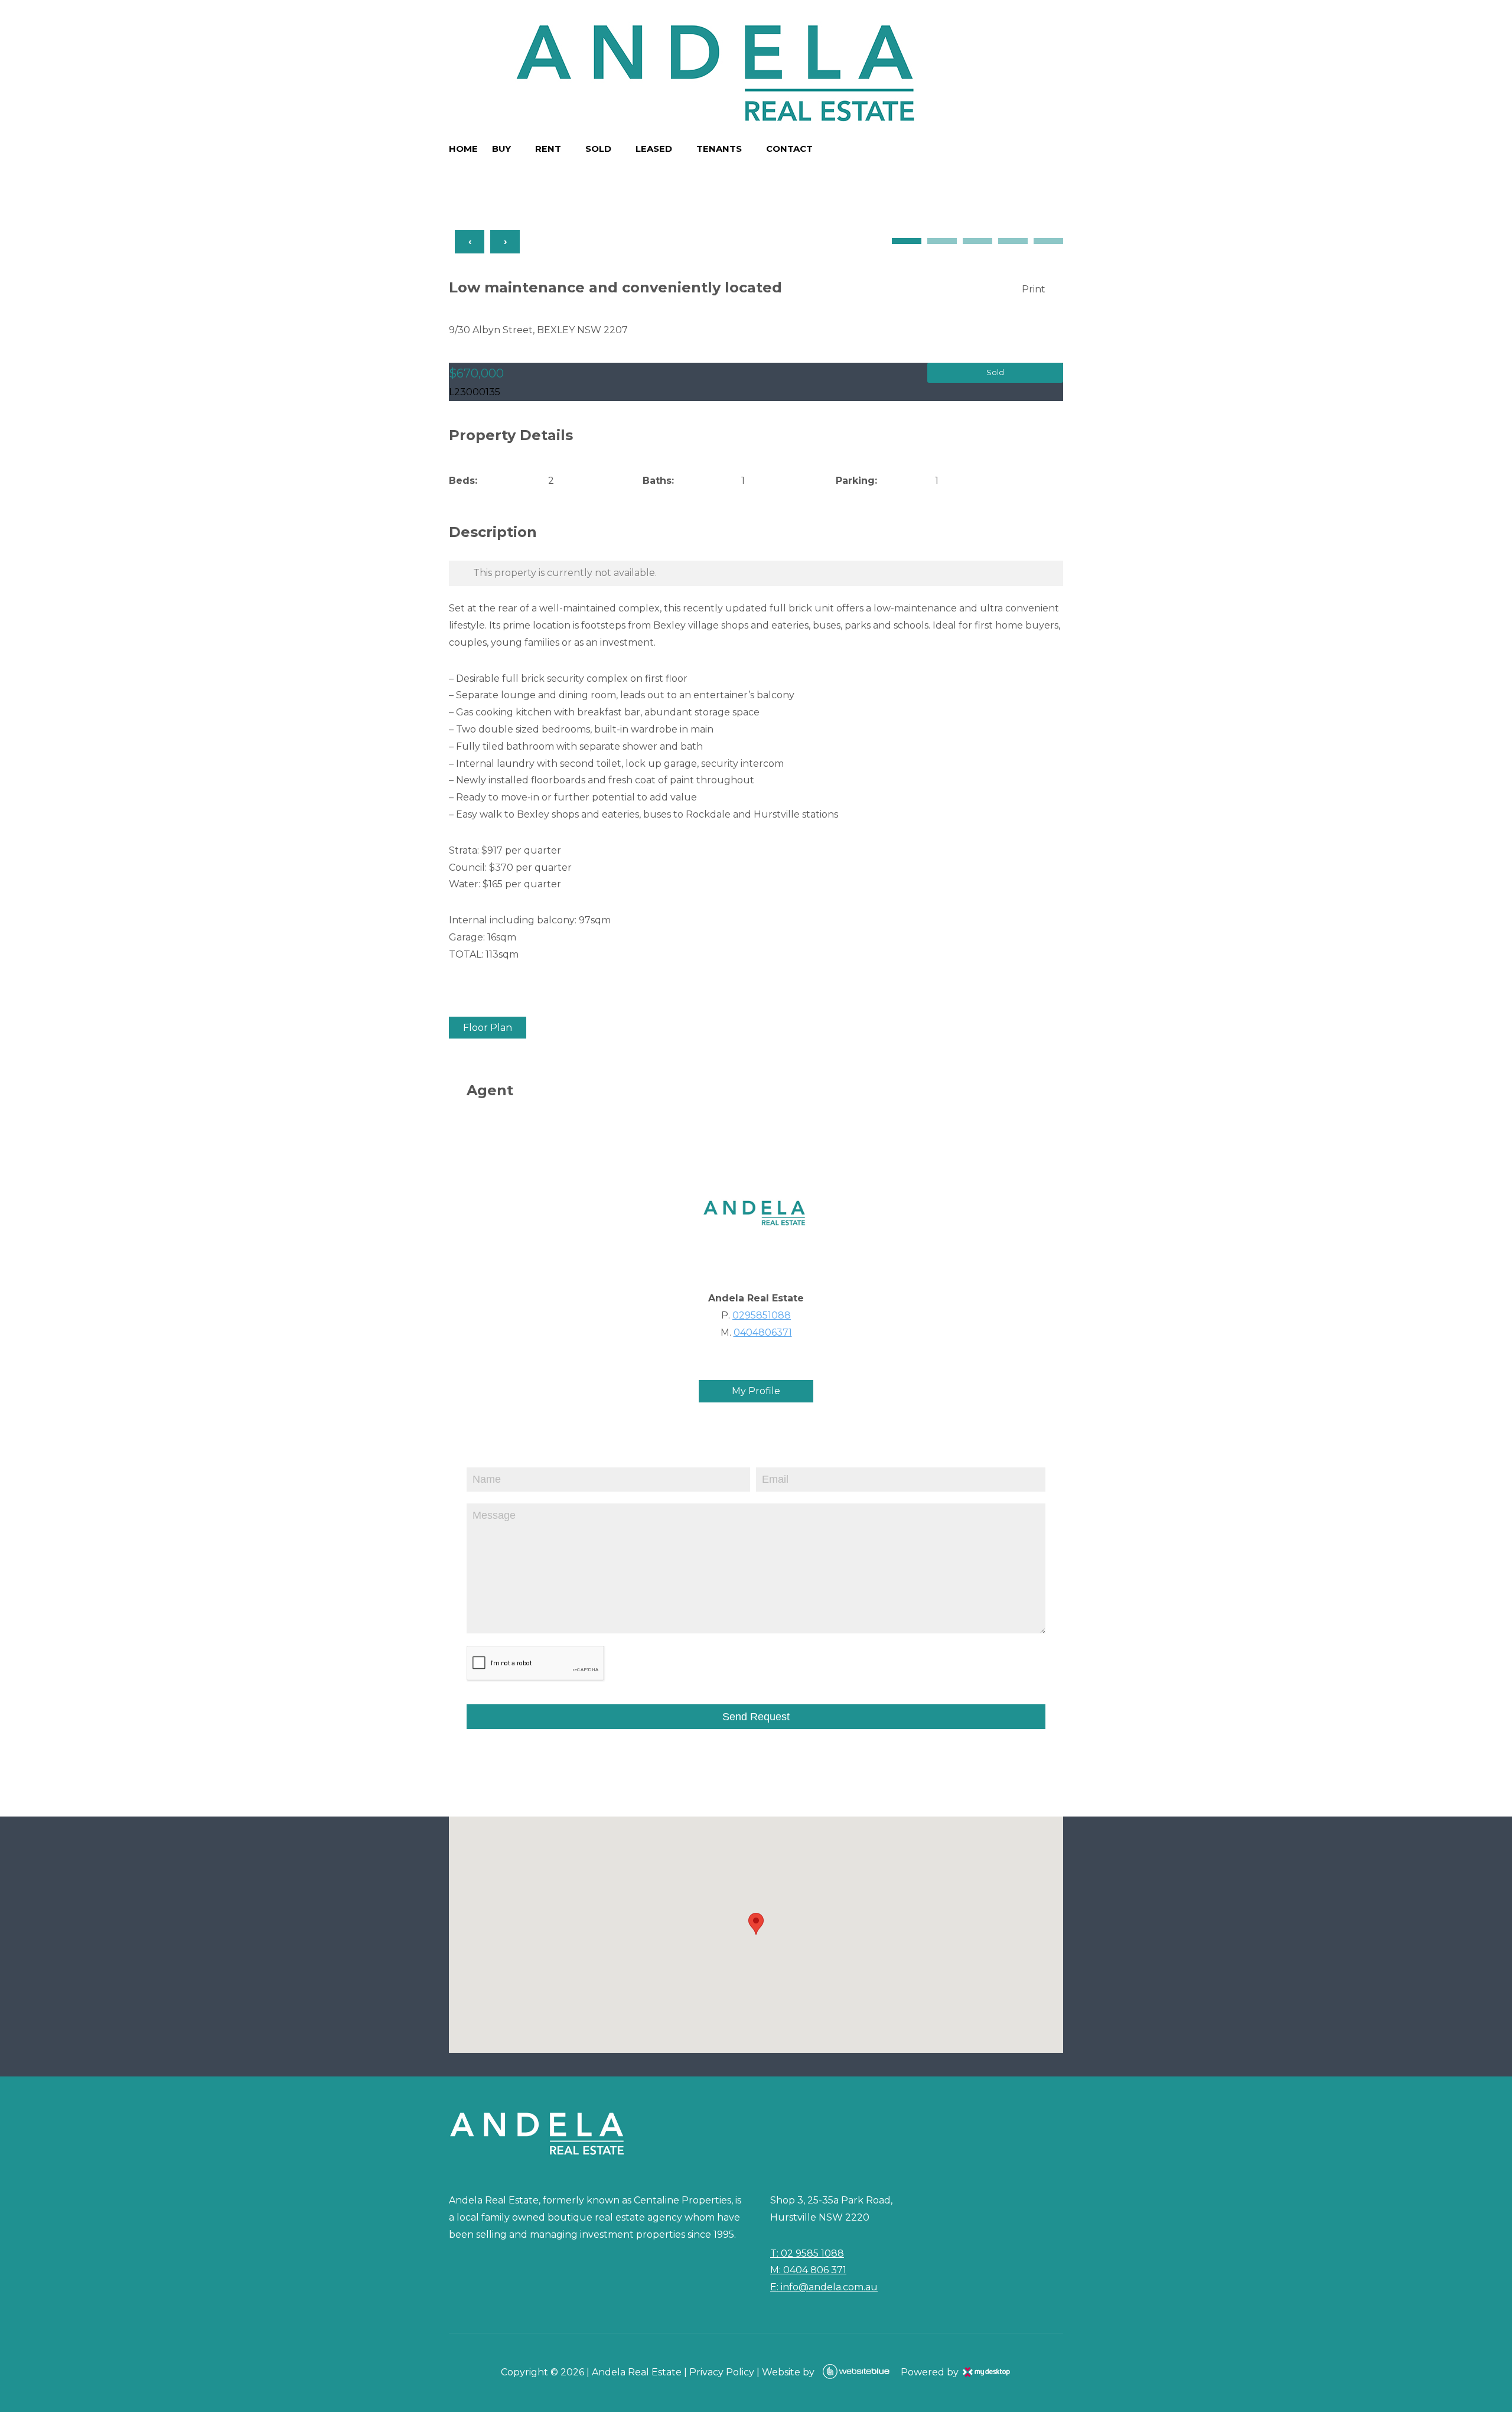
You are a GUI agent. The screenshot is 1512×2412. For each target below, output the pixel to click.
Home (463, 149)
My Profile (756, 1391)
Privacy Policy (722, 2372)
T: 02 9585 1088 (807, 2253)
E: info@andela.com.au (824, 2287)
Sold (598, 149)
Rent (548, 149)
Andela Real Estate (637, 2372)
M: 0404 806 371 (808, 2270)
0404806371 (763, 1332)
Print (1034, 289)
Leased (654, 149)
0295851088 (762, 1315)
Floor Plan (488, 1028)
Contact (789, 149)
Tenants (719, 149)
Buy (501, 149)
